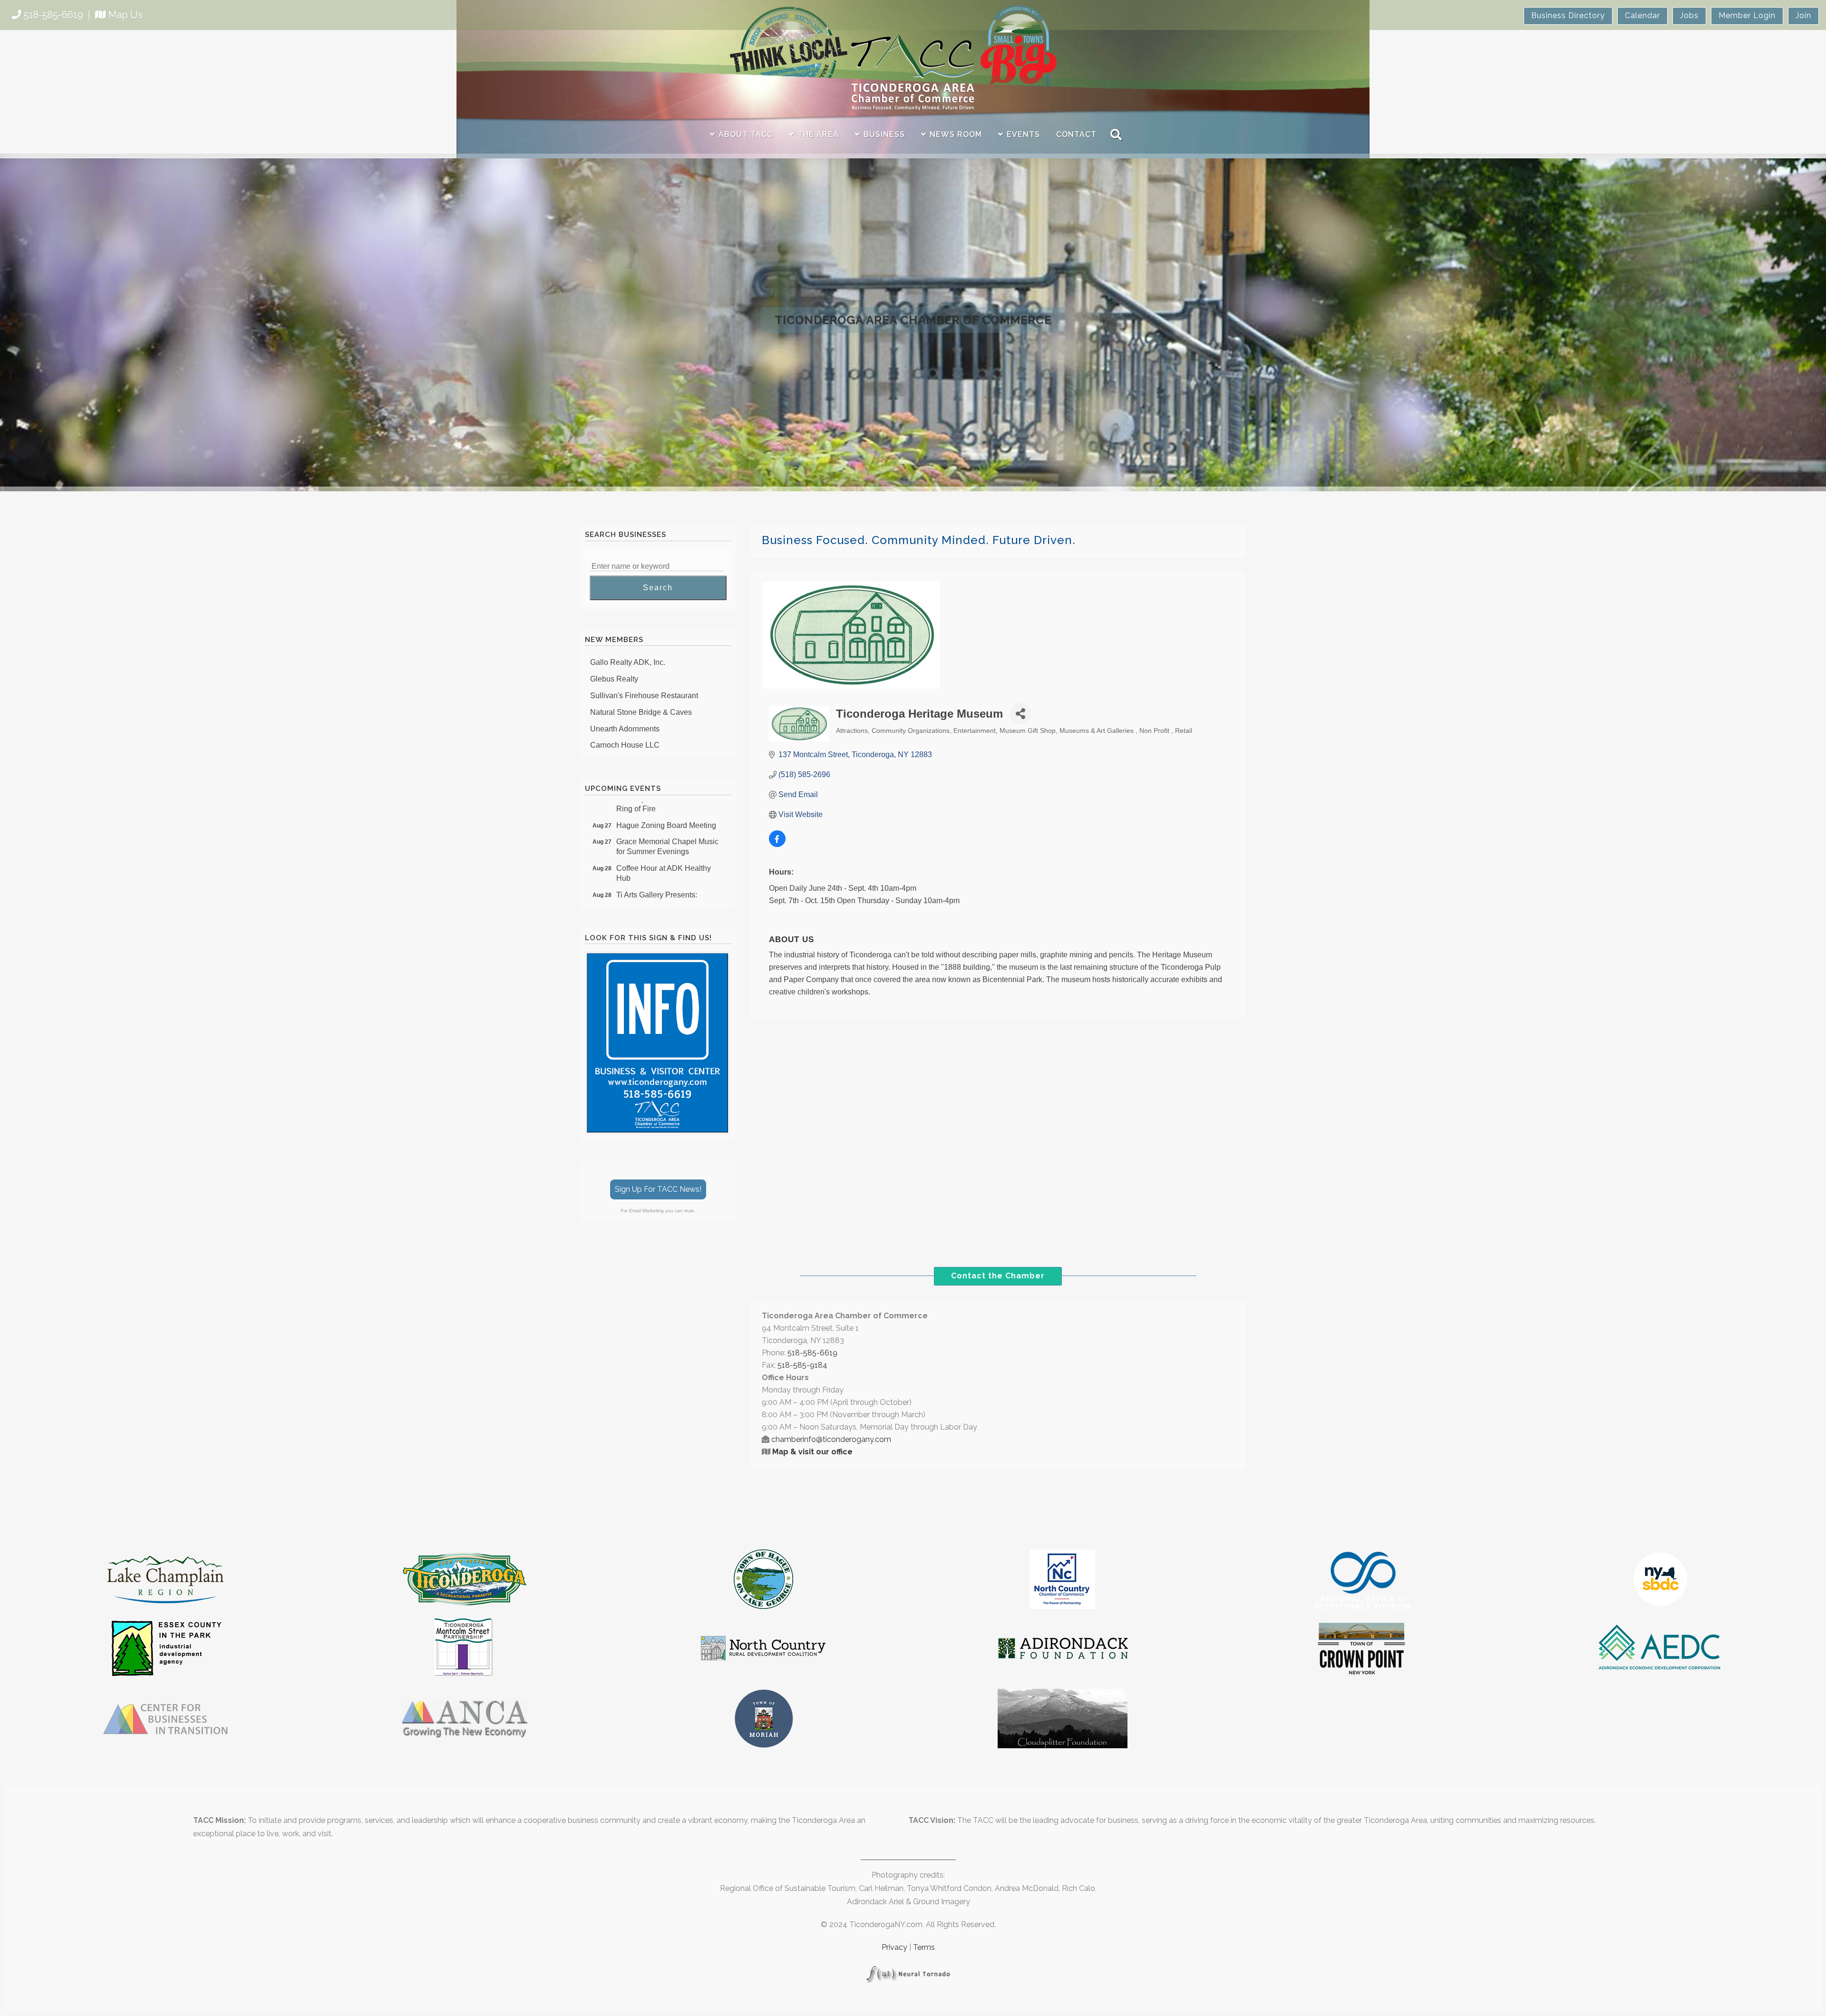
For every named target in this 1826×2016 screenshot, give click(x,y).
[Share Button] (1021, 714)
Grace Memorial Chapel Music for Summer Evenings (667, 804)
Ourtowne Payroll (619, 736)
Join (1803, 15)
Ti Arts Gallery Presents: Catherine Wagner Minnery (661, 857)
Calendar (1642, 15)
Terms (924, 1947)
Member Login (1747, 15)
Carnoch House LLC (625, 703)
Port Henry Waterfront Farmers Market (667, 884)
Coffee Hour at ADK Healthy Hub (664, 831)
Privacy (894, 1947)
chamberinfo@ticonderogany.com (831, 1439)
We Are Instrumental (624, 720)
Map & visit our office (812, 1452)
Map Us (126, 15)
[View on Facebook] (777, 844)
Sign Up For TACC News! (658, 1189)
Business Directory (1568, 15)
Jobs (1689, 15)
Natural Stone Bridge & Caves (641, 670)
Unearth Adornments (625, 687)
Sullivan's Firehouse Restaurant (644, 654)
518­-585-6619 (812, 1353)
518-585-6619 (53, 15)
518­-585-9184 (802, 1365)
